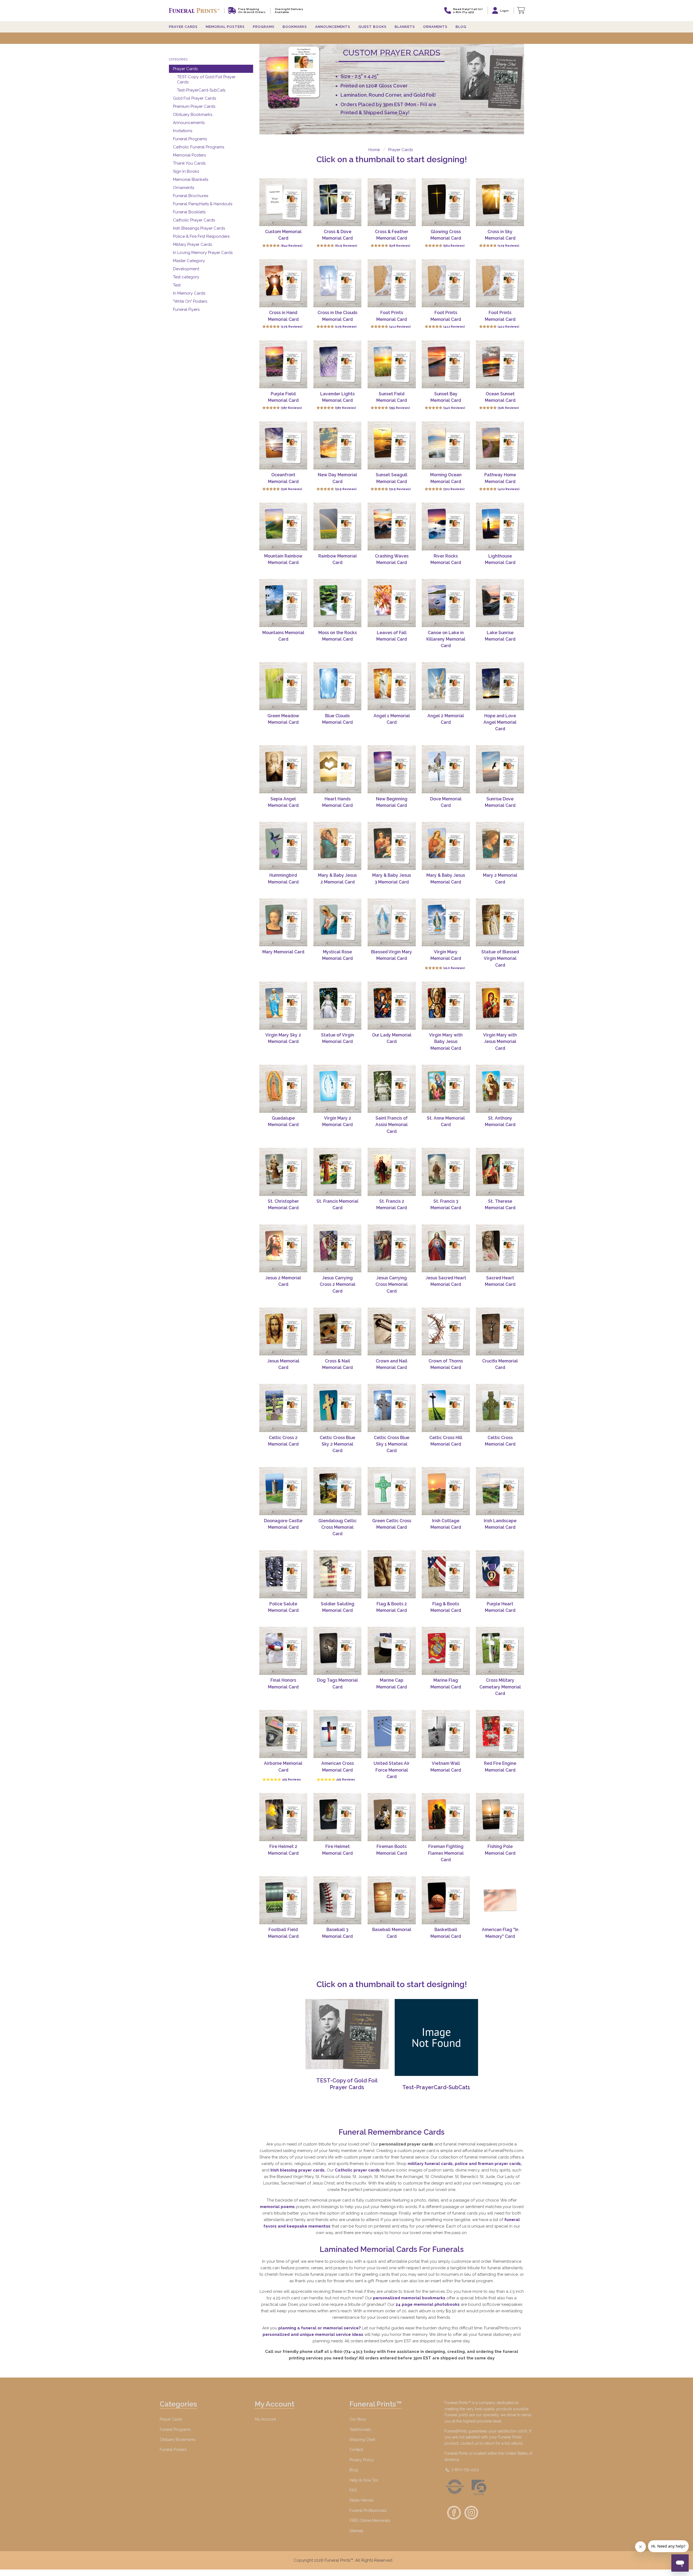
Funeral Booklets (189, 212)
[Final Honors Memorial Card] (283, 1651)
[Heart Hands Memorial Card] (338, 769)
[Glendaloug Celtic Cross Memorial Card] (338, 1491)
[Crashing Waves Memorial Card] (392, 527)
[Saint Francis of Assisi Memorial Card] (392, 1089)
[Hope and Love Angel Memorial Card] (500, 686)
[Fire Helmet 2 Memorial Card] (283, 1817)
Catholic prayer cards (358, 2170)
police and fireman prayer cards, (488, 2164)
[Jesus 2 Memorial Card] (283, 1248)
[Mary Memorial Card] (283, 922)
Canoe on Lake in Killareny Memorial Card (446, 639)
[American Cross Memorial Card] (338, 1734)
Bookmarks (295, 27)
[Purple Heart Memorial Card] (500, 1574)
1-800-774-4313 (465, 2470)
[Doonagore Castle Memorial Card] (283, 1491)
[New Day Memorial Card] (338, 445)
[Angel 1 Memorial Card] (392, 686)
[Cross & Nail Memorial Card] (338, 1332)
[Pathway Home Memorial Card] (500, 445)
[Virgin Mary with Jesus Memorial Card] (500, 1006)
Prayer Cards (185, 69)
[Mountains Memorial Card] (283, 603)
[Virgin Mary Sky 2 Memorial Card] (283, 1006)
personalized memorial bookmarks (410, 2298)
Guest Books (372, 27)
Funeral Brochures (191, 196)
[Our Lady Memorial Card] (392, 1006)
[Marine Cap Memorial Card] (392, 1651)
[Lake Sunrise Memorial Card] (500, 603)
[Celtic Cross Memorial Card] (500, 1408)
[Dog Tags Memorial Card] (338, 1651)
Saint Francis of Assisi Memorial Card (392, 1125)
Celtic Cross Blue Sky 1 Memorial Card (392, 1444)
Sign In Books (186, 171)
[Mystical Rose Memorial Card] (338, 922)
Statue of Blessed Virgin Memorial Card (500, 958)
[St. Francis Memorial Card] (338, 1172)
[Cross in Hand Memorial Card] (283, 283)
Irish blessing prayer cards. (299, 2170)
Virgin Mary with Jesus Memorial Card (500, 1042)
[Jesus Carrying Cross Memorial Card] (392, 1248)
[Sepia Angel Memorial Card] (283, 769)
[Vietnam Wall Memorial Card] (446, 1734)
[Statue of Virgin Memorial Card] (338, 1006)
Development (186, 269)
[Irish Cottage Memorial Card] (446, 1491)
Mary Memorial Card (283, 952)
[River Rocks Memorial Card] (446, 527)
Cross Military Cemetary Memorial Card (500, 1687)
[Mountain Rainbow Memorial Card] (283, 527)
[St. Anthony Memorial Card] (500, 1089)
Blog (461, 27)
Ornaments (435, 27)
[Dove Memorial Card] (446, 769)
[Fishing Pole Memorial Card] (500, 1817)
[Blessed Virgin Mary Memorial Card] (392, 922)
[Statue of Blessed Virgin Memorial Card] (500, 922)
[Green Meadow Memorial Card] (283, 686)
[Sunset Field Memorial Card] (392, 364)
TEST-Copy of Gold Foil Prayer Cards (206, 79)
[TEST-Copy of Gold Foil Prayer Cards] (347, 2068)
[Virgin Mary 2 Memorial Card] (338, 1089)
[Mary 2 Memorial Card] (500, 846)
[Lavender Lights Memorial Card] (338, 364)
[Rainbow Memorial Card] (338, 527)
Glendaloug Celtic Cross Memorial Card (337, 1527)
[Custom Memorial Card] (283, 202)
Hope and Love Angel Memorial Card (500, 722)
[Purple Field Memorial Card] (283, 364)
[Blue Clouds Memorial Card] (338, 686)
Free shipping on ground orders (252, 11)
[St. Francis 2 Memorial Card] (392, 1172)
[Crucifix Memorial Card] (500, 1332)
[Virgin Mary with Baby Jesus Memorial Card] (446, 1006)
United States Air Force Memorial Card (392, 1770)
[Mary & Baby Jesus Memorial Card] (446, 846)
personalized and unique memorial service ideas (313, 2334)
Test (177, 285)
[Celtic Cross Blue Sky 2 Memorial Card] (338, 1408)
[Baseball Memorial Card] (392, 1900)
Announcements (189, 123)
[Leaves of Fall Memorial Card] (392, 603)
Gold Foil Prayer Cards (195, 98)
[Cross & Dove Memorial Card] (338, 202)
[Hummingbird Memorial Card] (283, 846)
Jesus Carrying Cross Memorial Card (392, 1284)
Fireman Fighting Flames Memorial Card (446, 1853)
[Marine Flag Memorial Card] (446, 1651)
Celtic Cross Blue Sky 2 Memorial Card (337, 1444)
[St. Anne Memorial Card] (446, 1089)
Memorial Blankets (191, 180)
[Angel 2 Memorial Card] (446, 686)
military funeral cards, (431, 2164)
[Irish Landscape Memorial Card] (500, 1491)
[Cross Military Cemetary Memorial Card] (500, 1651)
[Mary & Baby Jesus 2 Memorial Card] (338, 846)
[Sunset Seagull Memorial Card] (392, 445)
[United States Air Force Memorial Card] (392, 1734)
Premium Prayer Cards (194, 106)
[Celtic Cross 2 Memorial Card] (283, 1408)
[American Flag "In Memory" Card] (500, 1900)
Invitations (183, 131)
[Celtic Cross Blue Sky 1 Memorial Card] (392, 1408)
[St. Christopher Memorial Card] (283, 1172)
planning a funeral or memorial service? (320, 2328)
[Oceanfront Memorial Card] (283, 445)
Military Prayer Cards (192, 244)
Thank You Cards (189, 163)
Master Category (189, 261)
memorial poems (278, 2207)
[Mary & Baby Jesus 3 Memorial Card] (392, 846)
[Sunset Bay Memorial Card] (446, 364)
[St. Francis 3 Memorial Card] (446, 1172)
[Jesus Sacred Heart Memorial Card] (446, 1248)
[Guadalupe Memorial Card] (283, 1089)
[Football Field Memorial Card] (283, 1900)
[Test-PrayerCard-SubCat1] (436, 2075)
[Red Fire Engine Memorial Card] (500, 1734)
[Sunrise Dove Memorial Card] (500, 769)
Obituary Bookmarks (193, 115)
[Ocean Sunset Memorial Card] (500, 364)
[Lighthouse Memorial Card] (500, 527)
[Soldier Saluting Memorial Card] (338, 1574)
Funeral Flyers (186, 309)
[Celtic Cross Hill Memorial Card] (446, 1408)
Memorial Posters (189, 155)
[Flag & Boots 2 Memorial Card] (392, 1574)
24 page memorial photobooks (428, 2304)
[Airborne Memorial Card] (283, 1734)
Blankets (405, 27)
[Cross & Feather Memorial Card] (392, 202)
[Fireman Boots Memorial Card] (392, 1817)
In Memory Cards (189, 293)
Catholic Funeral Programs (199, 147)
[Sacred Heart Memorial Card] (500, 1248)
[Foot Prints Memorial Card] (392, 283)
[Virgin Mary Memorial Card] (446, 922)
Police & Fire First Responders (201, 236)
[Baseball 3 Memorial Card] (338, 1900)
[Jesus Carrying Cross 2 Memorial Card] (338, 1248)
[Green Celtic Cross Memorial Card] (392, 1491)
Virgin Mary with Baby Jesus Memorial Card (446, 1042)
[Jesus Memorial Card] (283, 1332)
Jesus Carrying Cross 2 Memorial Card (338, 1284)
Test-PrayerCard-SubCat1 (201, 90)
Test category (186, 277)
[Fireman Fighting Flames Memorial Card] (446, 1817)
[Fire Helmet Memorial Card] (338, 1817)
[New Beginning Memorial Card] (392, 769)
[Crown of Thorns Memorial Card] (446, 1332)
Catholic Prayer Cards (194, 220)
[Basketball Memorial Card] (446, 1900)
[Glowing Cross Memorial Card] (446, 202)
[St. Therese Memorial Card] (500, 1172)
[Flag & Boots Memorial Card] (446, 1574)
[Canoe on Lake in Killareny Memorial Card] (446, 603)
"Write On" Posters (190, 301)
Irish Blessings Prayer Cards (199, 228)
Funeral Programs (190, 139)
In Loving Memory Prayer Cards (203, 253)
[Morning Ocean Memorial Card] (446, 445)
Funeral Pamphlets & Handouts (203, 204)
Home (374, 150)
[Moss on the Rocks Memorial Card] (338, 603)
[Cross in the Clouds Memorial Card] (338, 283)
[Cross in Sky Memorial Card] (500, 202)
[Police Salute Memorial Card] (283, 1574)
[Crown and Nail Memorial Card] (392, 1332)
